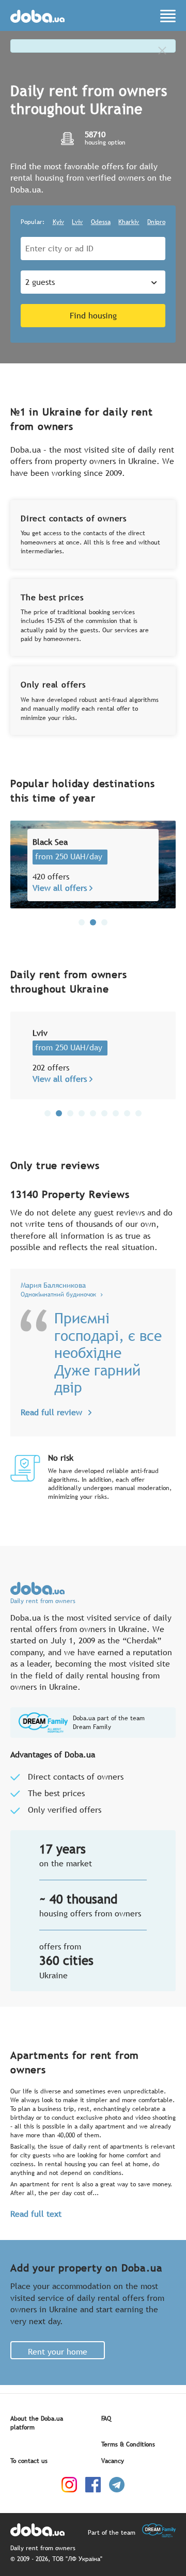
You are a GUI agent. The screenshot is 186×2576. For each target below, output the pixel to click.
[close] (162, 51)
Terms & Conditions (128, 2444)
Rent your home (58, 2351)
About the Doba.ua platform (37, 2423)
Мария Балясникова (53, 1285)
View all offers (60, 888)
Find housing (93, 315)
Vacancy (113, 2461)
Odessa (101, 222)
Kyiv (58, 222)
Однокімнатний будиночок (58, 1295)
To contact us (29, 2461)
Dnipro (156, 222)
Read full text (36, 2214)
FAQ (106, 2419)
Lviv (77, 222)
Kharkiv (129, 222)
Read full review (51, 1412)
